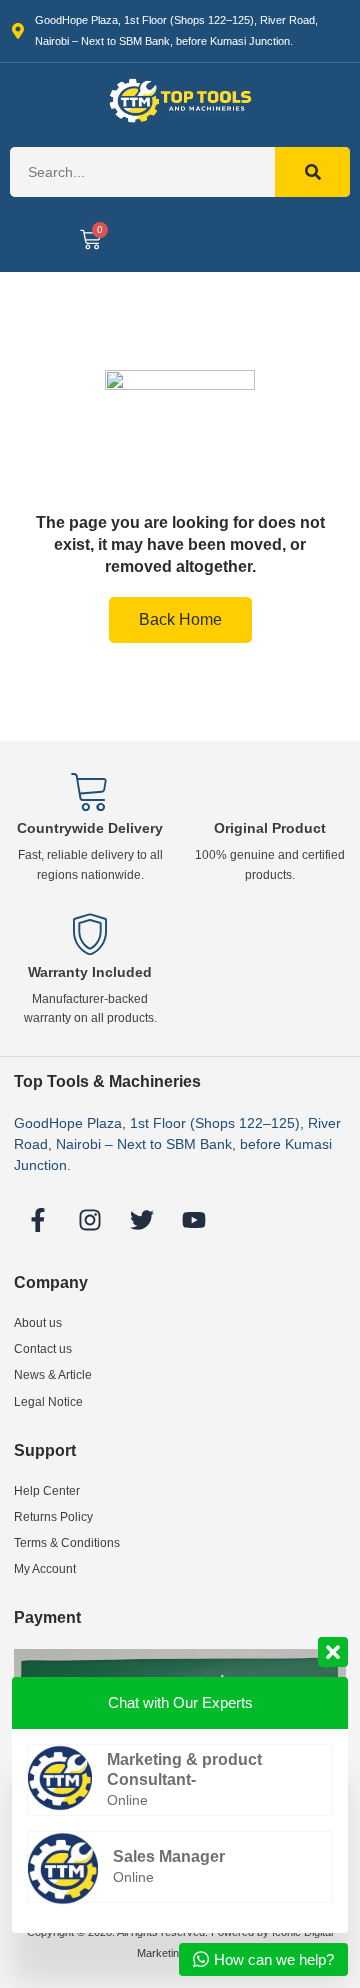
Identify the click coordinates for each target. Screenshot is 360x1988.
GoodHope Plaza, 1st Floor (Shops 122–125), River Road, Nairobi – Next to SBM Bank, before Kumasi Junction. (177, 1144)
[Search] (312, 172)
